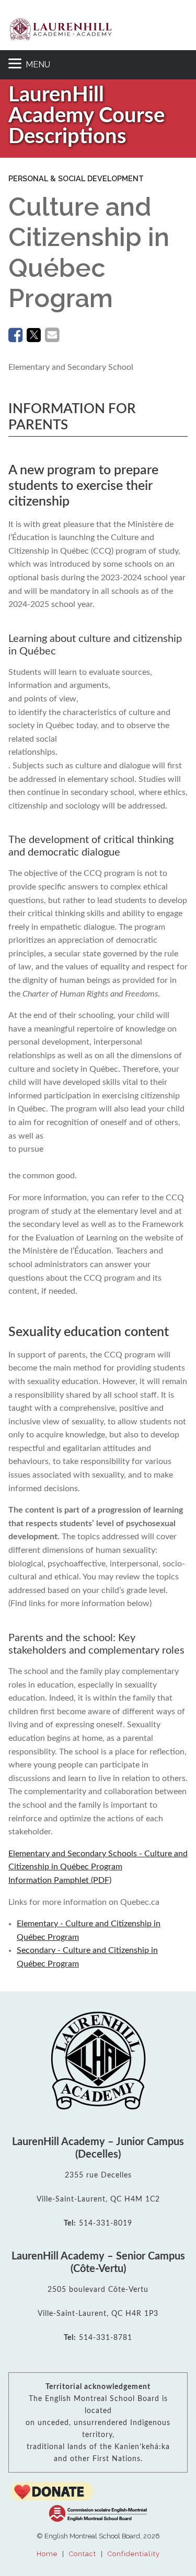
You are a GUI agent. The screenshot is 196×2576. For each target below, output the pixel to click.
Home (47, 2554)
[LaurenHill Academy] (61, 29)
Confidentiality (134, 2554)
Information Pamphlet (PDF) (98, 1867)
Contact (83, 2554)
